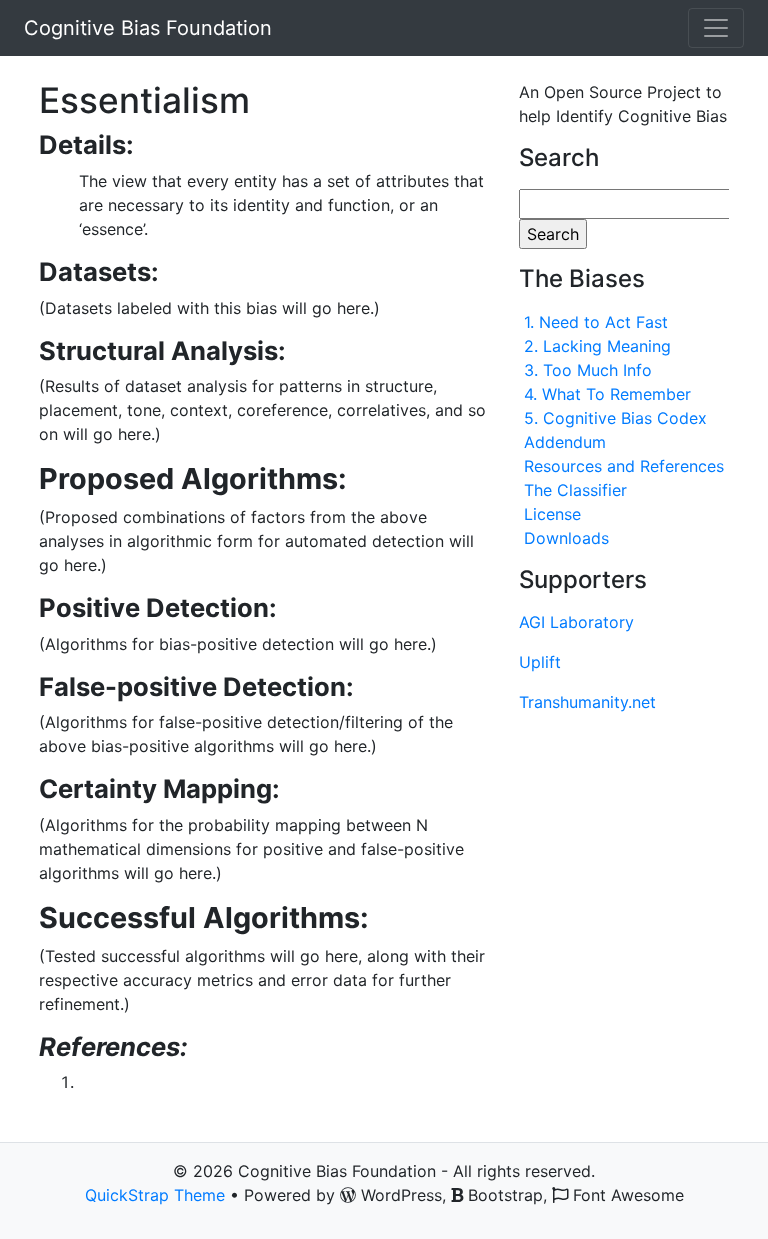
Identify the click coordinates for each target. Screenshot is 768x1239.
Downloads (566, 538)
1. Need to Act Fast (596, 322)
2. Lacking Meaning (597, 346)
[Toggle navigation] (716, 28)
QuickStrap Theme (155, 1195)
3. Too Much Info (588, 370)
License (552, 514)
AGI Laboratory (576, 622)
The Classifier (575, 490)
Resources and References (624, 466)
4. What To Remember (607, 394)
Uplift (540, 662)
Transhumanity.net (587, 702)
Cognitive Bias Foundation (148, 28)
